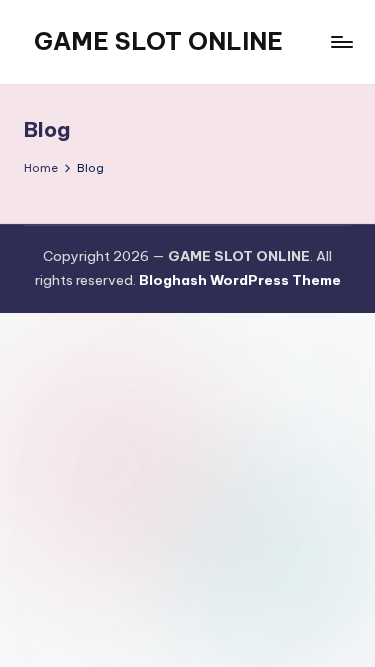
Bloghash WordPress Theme (240, 280)
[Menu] (341, 41)
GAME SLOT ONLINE (158, 41)
